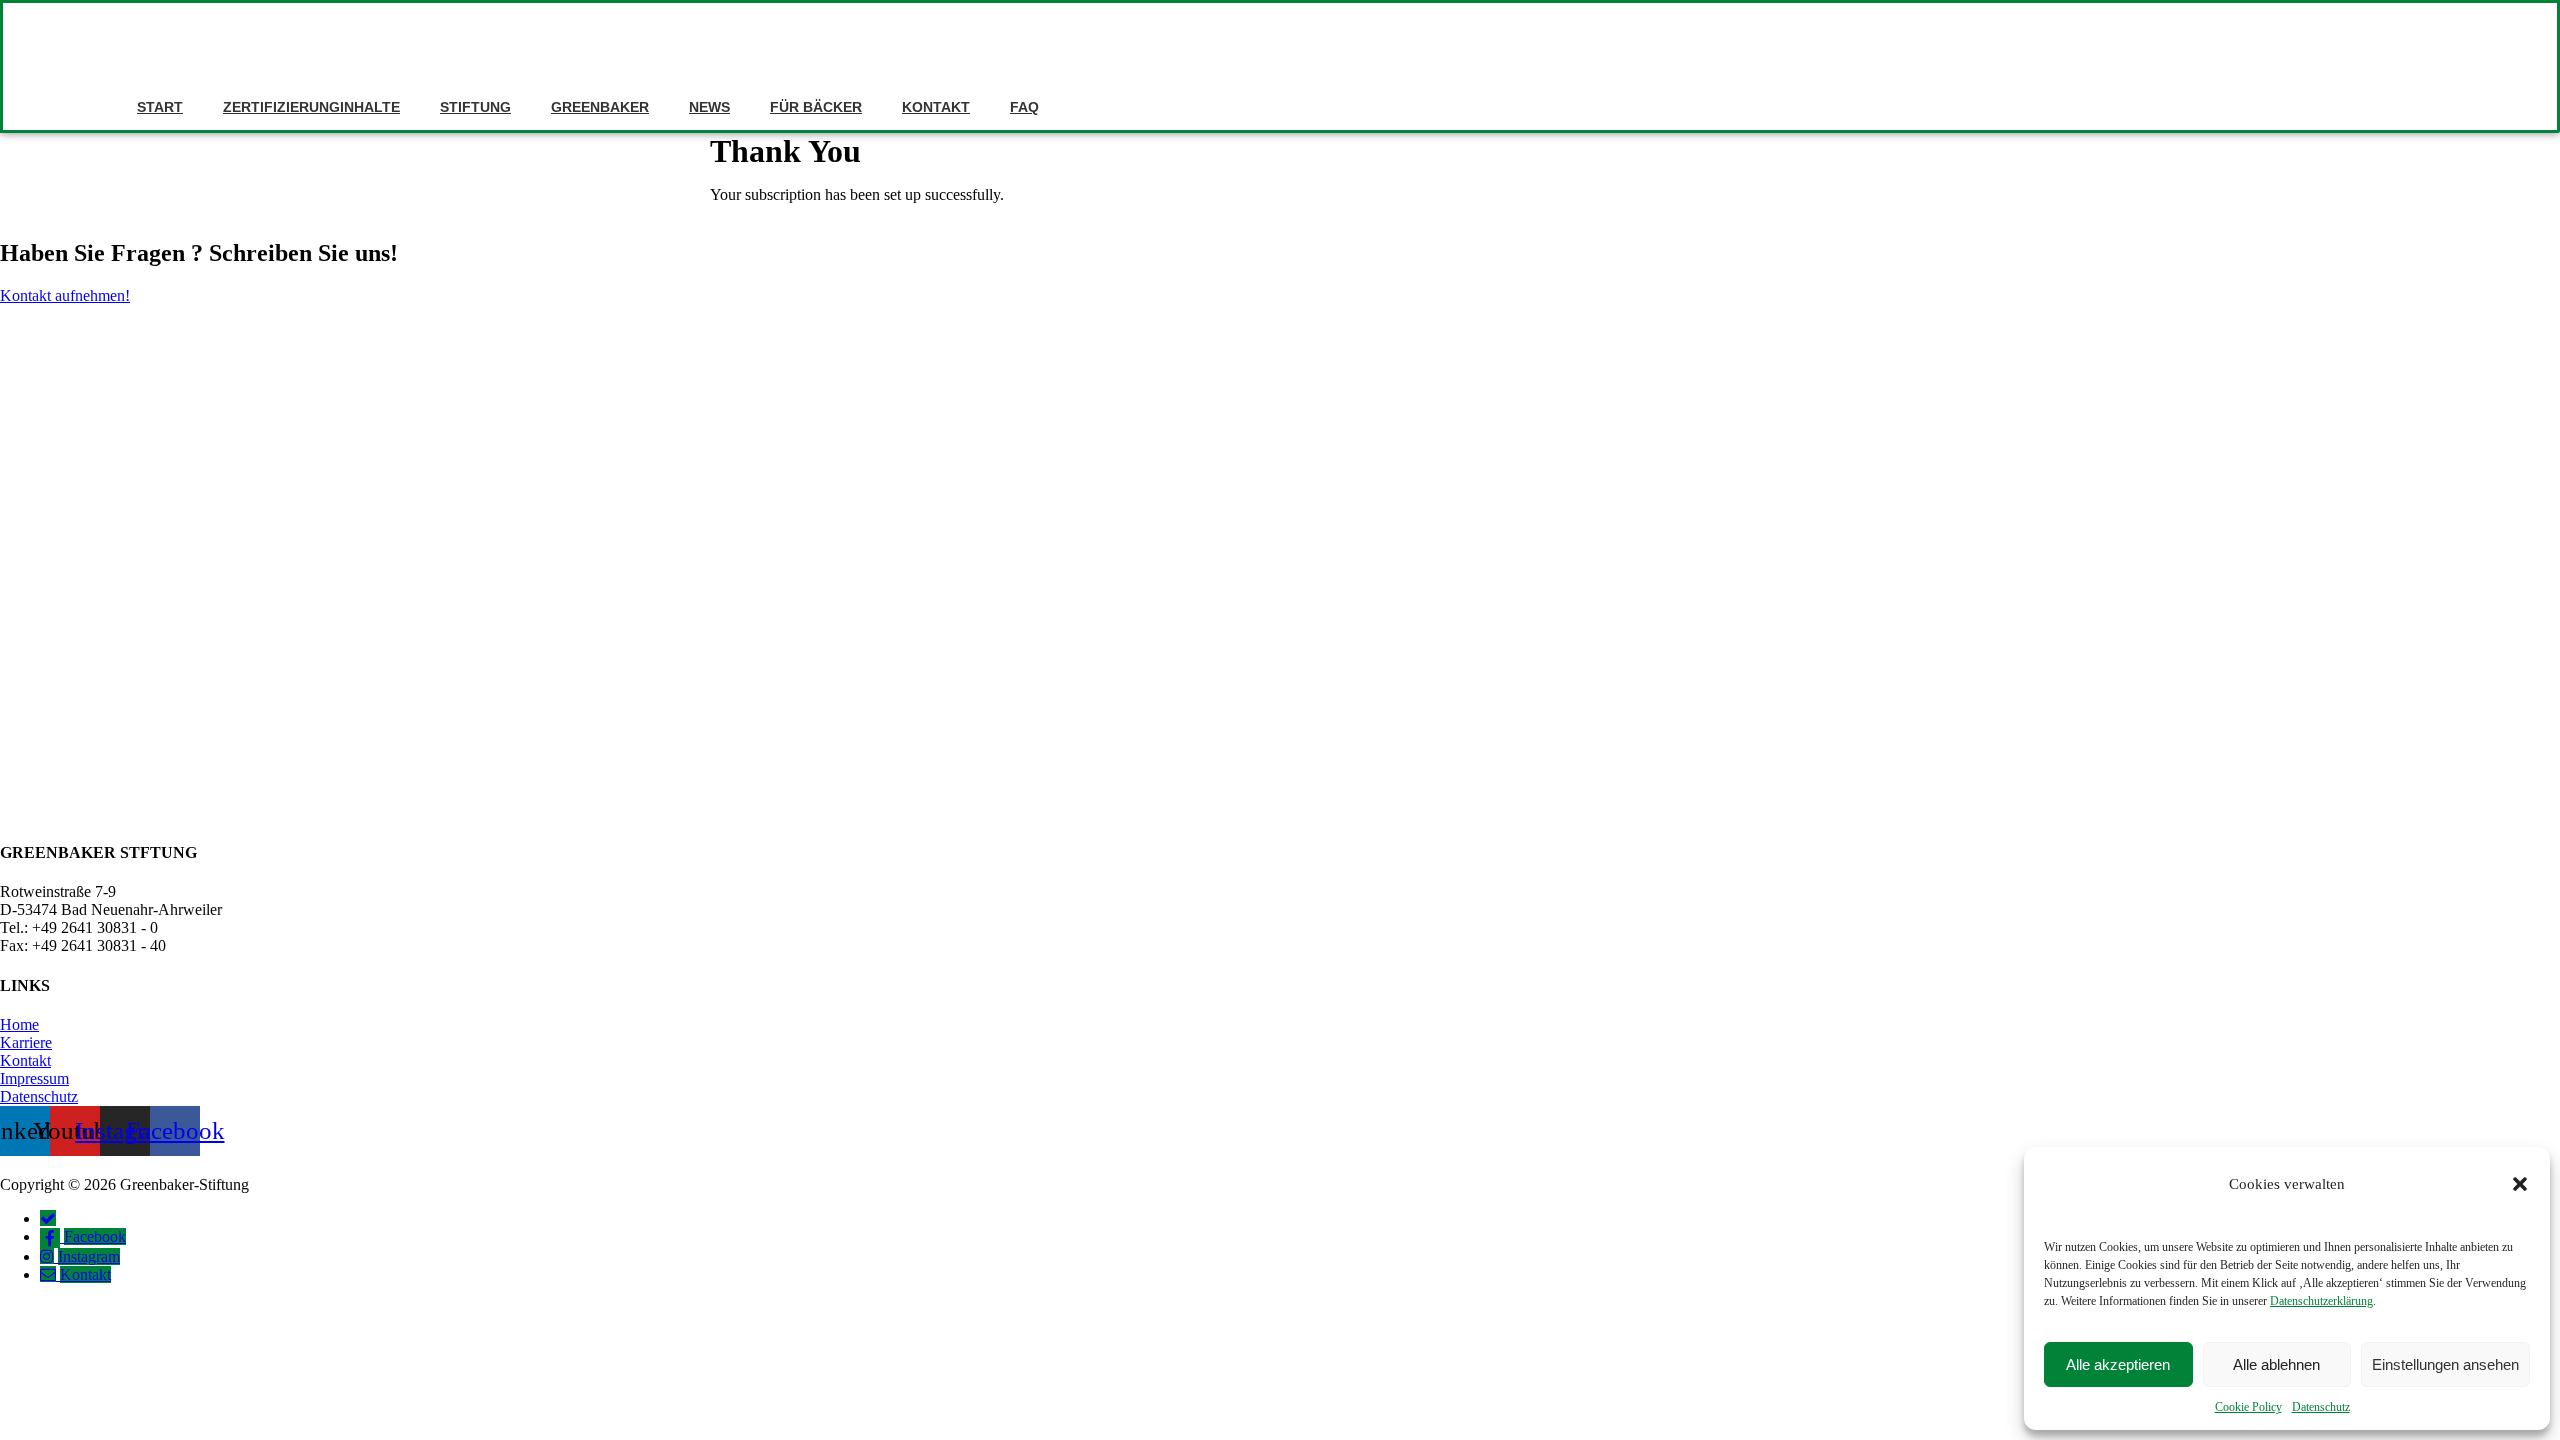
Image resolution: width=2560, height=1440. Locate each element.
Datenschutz (2321, 1407)
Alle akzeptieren (2118, 1364)
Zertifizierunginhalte (311, 107)
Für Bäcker (816, 107)
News (709, 107)
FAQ (1024, 107)
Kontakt (936, 107)
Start (160, 107)
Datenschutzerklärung (2321, 1301)
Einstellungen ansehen (2445, 1364)
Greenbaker (600, 107)
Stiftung (475, 107)
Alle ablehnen (2276, 1364)
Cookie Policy (2248, 1407)
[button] (2520, 1184)
